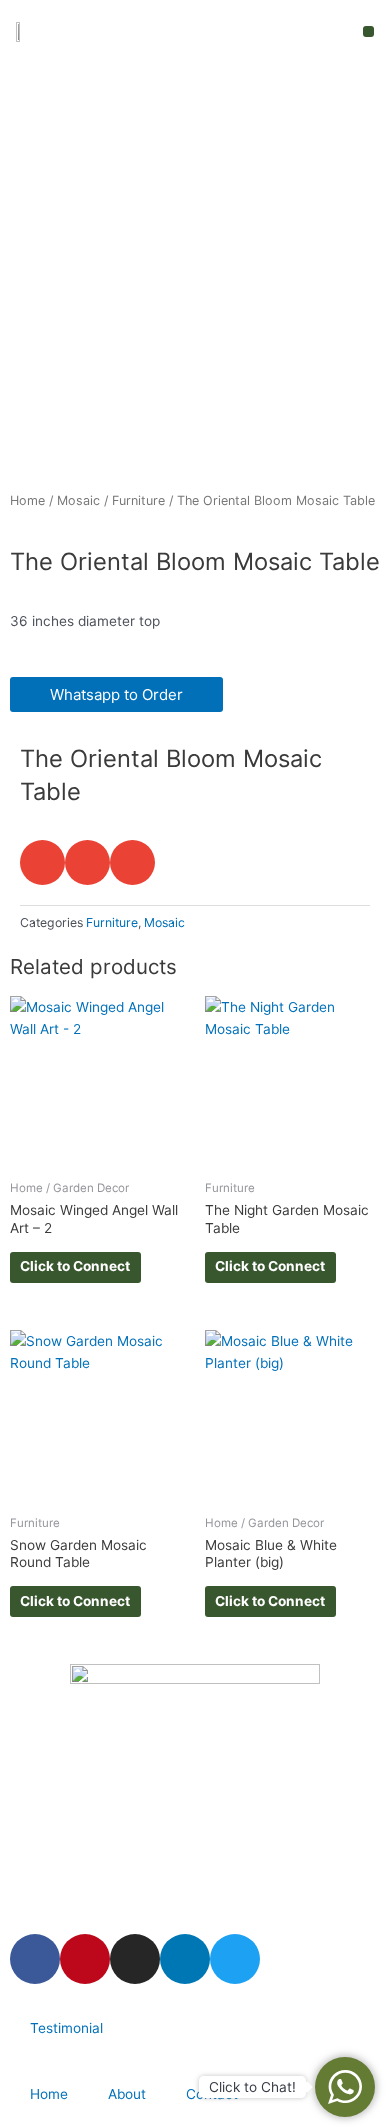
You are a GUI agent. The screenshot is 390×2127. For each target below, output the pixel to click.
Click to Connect (75, 1266)
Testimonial (66, 2028)
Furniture (138, 500)
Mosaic (78, 500)
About (127, 2094)
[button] (368, 31)
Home (27, 500)
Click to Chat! (252, 2087)
